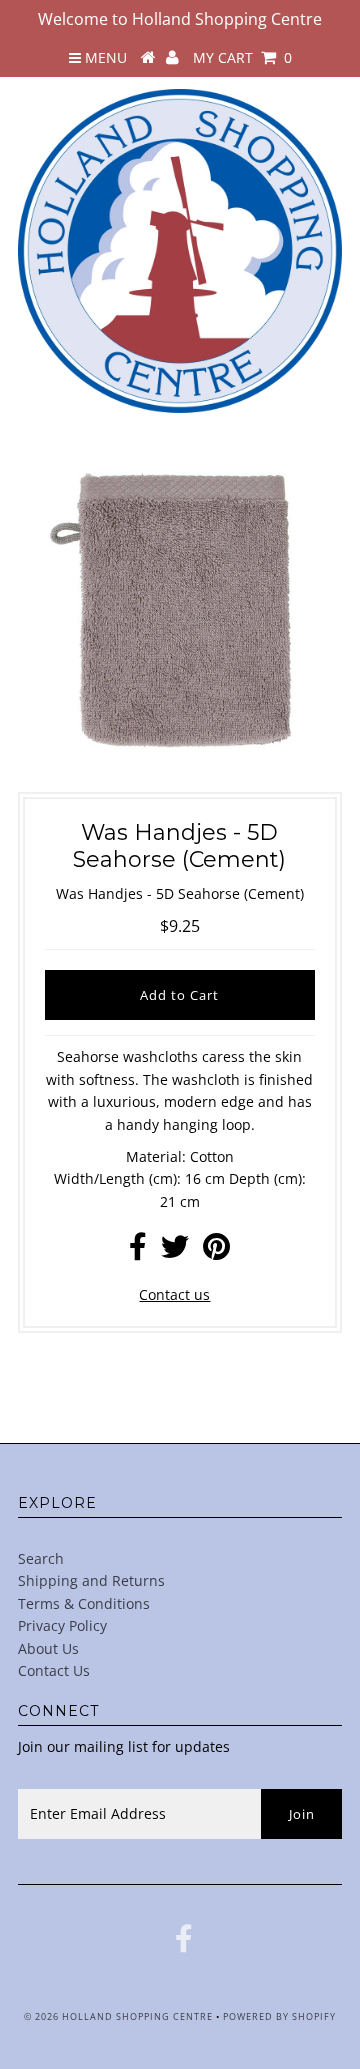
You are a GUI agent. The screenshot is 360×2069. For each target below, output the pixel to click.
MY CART (242, 57)
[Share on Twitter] (175, 1251)
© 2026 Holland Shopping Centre (118, 2016)
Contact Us (54, 1670)
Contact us (174, 1294)
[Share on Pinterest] (216, 1251)
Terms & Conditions (84, 1603)
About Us (48, 1648)
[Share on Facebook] (138, 1251)
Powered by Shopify (279, 2016)
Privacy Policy (62, 1625)
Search (41, 1558)
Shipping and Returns (91, 1580)
